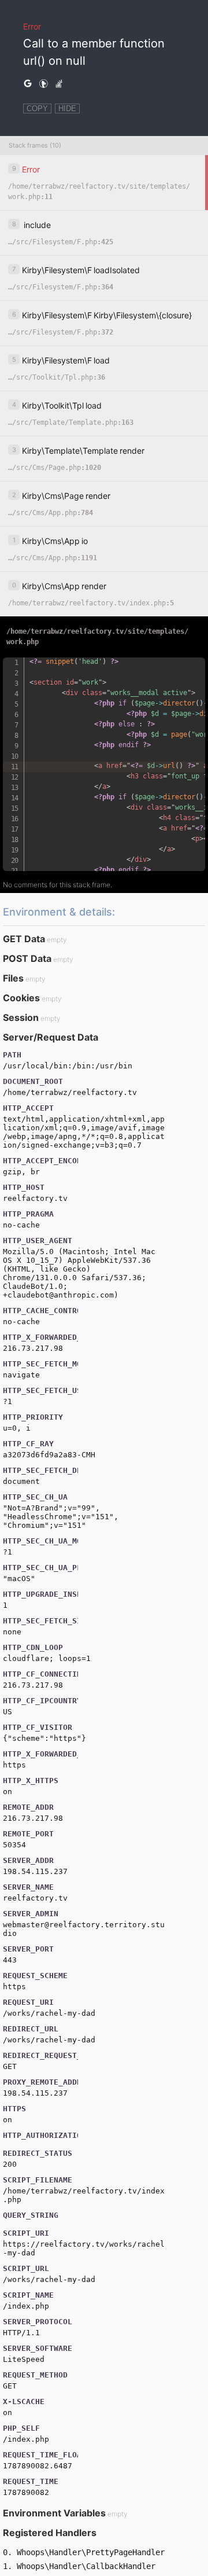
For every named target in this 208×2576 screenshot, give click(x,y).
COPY (37, 109)
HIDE (67, 109)
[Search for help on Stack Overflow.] (59, 84)
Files (13, 978)
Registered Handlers (50, 2533)
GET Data (24, 939)
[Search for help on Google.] (28, 84)
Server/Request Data (51, 1037)
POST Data (27, 958)
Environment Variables (54, 2513)
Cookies (21, 998)
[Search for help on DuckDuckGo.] (43, 84)
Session (21, 1017)
